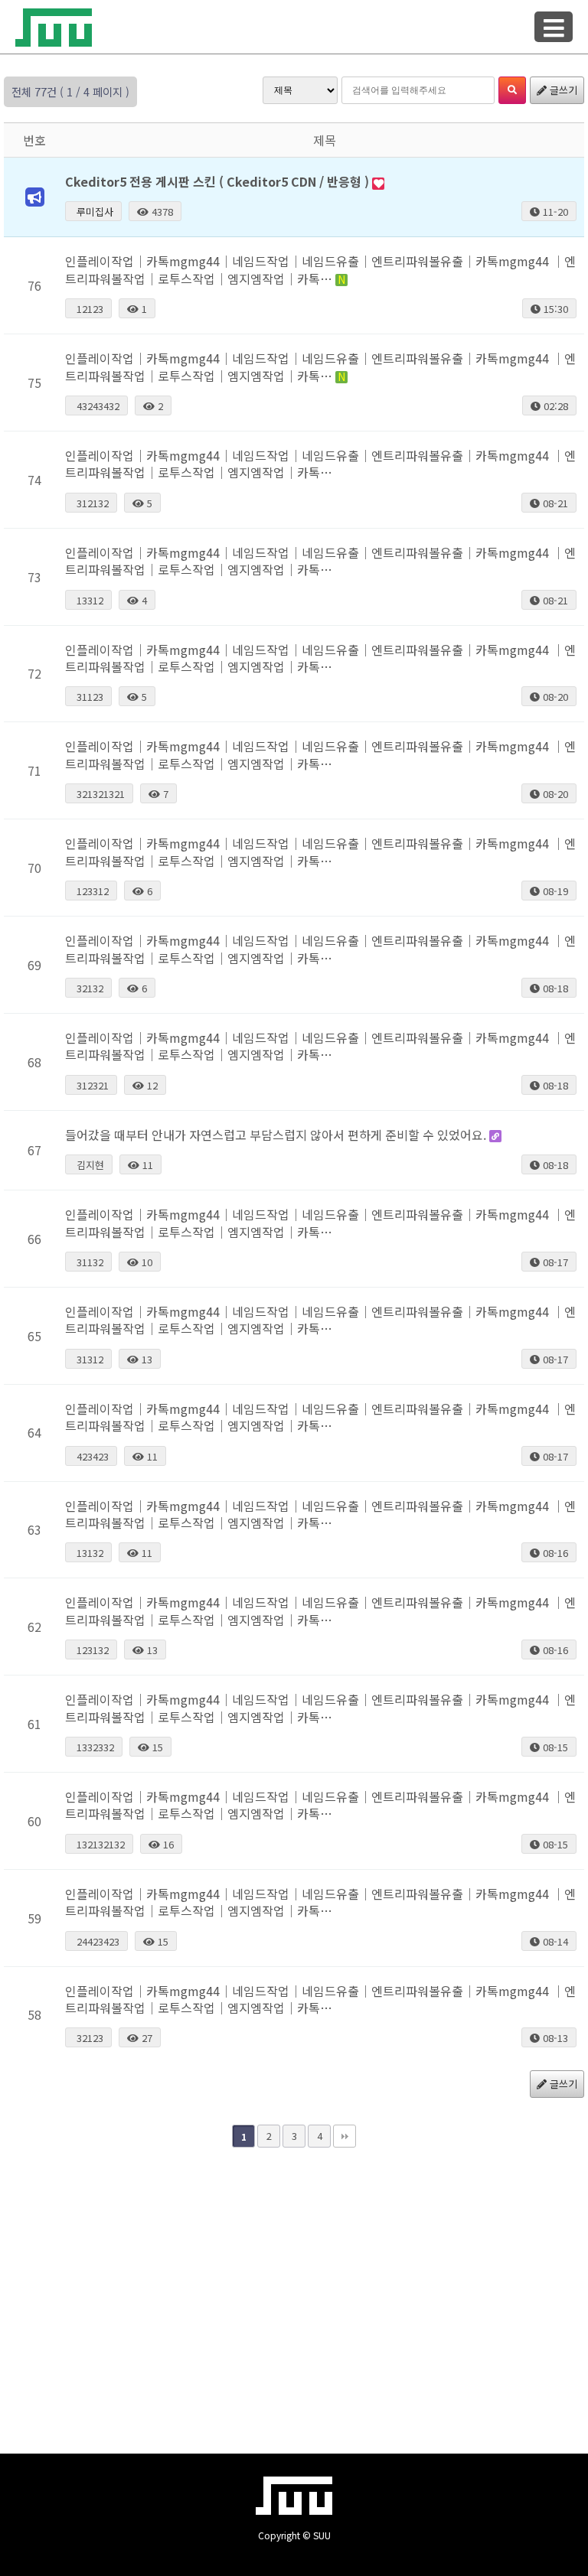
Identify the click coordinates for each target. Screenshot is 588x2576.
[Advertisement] (294, 2285)
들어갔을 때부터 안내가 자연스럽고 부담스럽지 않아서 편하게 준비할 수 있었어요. (277, 1135)
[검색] (512, 90)
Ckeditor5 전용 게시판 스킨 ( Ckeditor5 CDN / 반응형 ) (219, 181)
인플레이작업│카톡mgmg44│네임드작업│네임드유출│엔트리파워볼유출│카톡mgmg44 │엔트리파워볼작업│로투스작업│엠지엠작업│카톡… (320, 269)
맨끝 (345, 2136)
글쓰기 (562, 90)
